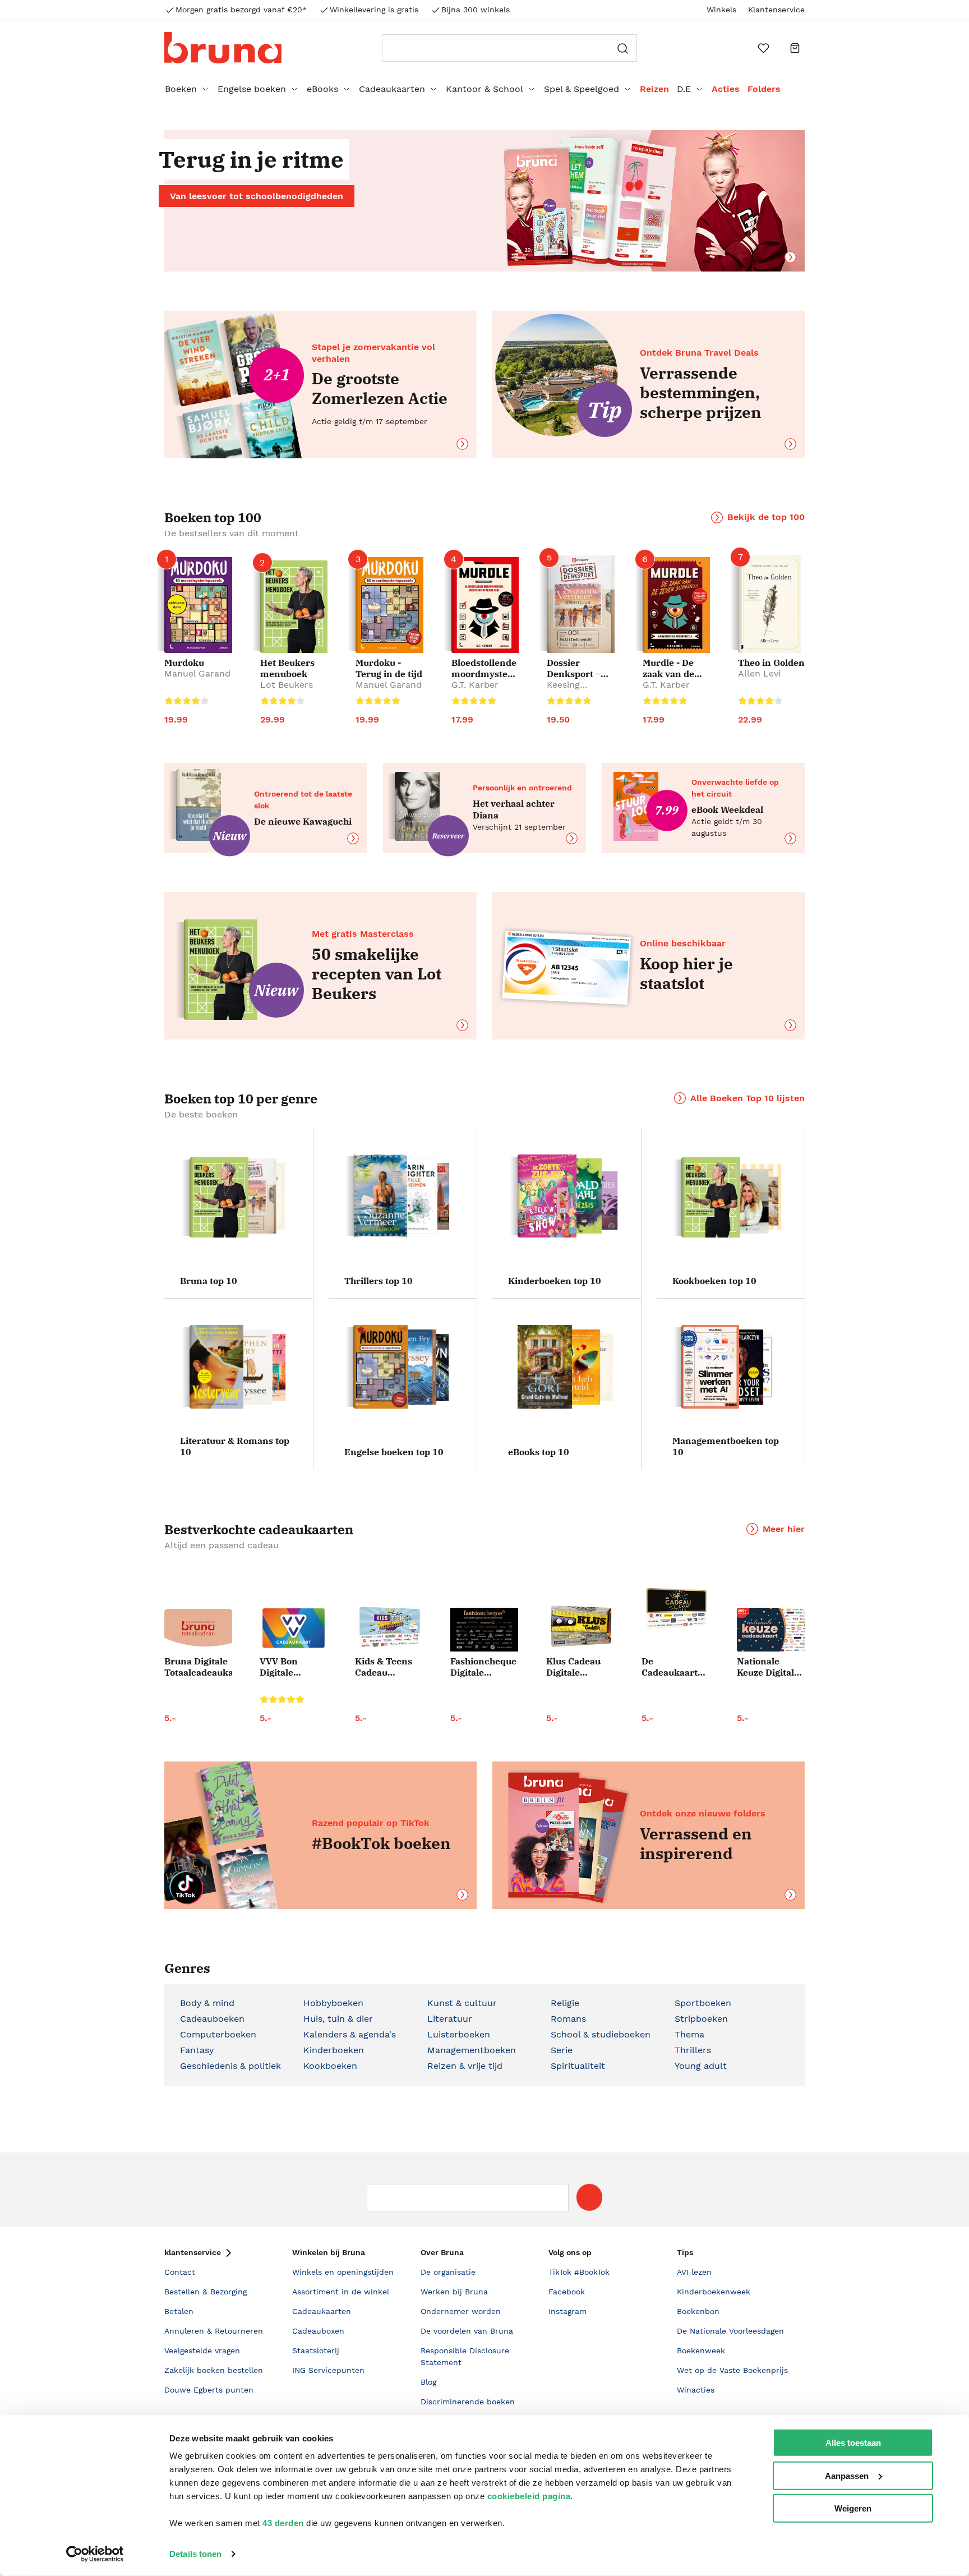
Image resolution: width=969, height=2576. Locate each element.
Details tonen (195, 2554)
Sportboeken (703, 2003)
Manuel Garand (197, 673)
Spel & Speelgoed (582, 89)
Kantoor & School (484, 89)
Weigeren (853, 2508)
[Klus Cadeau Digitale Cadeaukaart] (580, 1627)
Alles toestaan (853, 2443)
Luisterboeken (459, 2034)
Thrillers (693, 2050)
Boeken (181, 89)
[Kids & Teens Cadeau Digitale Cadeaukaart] (389, 1628)
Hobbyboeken (333, 2003)
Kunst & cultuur (462, 2003)
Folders (764, 89)
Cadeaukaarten (392, 89)
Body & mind (207, 2003)
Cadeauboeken (212, 2019)
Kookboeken (330, 2066)
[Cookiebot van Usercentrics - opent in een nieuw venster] (95, 2554)
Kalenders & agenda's (350, 2034)
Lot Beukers (287, 685)
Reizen (654, 89)
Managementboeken (472, 2050)
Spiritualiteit (578, 2066)
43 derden (283, 2523)
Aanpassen (847, 2475)
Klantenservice (776, 10)
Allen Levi (759, 673)
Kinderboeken (334, 2050)
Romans (568, 2019)
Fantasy (197, 2050)
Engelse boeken (252, 89)
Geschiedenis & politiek (230, 2066)
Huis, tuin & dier (338, 2019)
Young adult (701, 2066)
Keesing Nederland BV (576, 690)
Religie (565, 2003)
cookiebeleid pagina (529, 2496)
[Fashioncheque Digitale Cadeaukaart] (484, 1630)
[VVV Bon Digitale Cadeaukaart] (294, 1628)
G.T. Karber (475, 685)
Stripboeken (701, 2019)
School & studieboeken (601, 2034)
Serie (562, 2050)
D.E (684, 89)
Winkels (721, 10)
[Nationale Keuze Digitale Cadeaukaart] (771, 1630)
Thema (689, 2034)
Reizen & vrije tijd (465, 2066)
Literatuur (450, 2019)
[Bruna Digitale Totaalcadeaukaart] (198, 1630)
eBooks (322, 89)
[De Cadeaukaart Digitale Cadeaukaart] (675, 1609)
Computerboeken (218, 2034)
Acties (726, 89)
